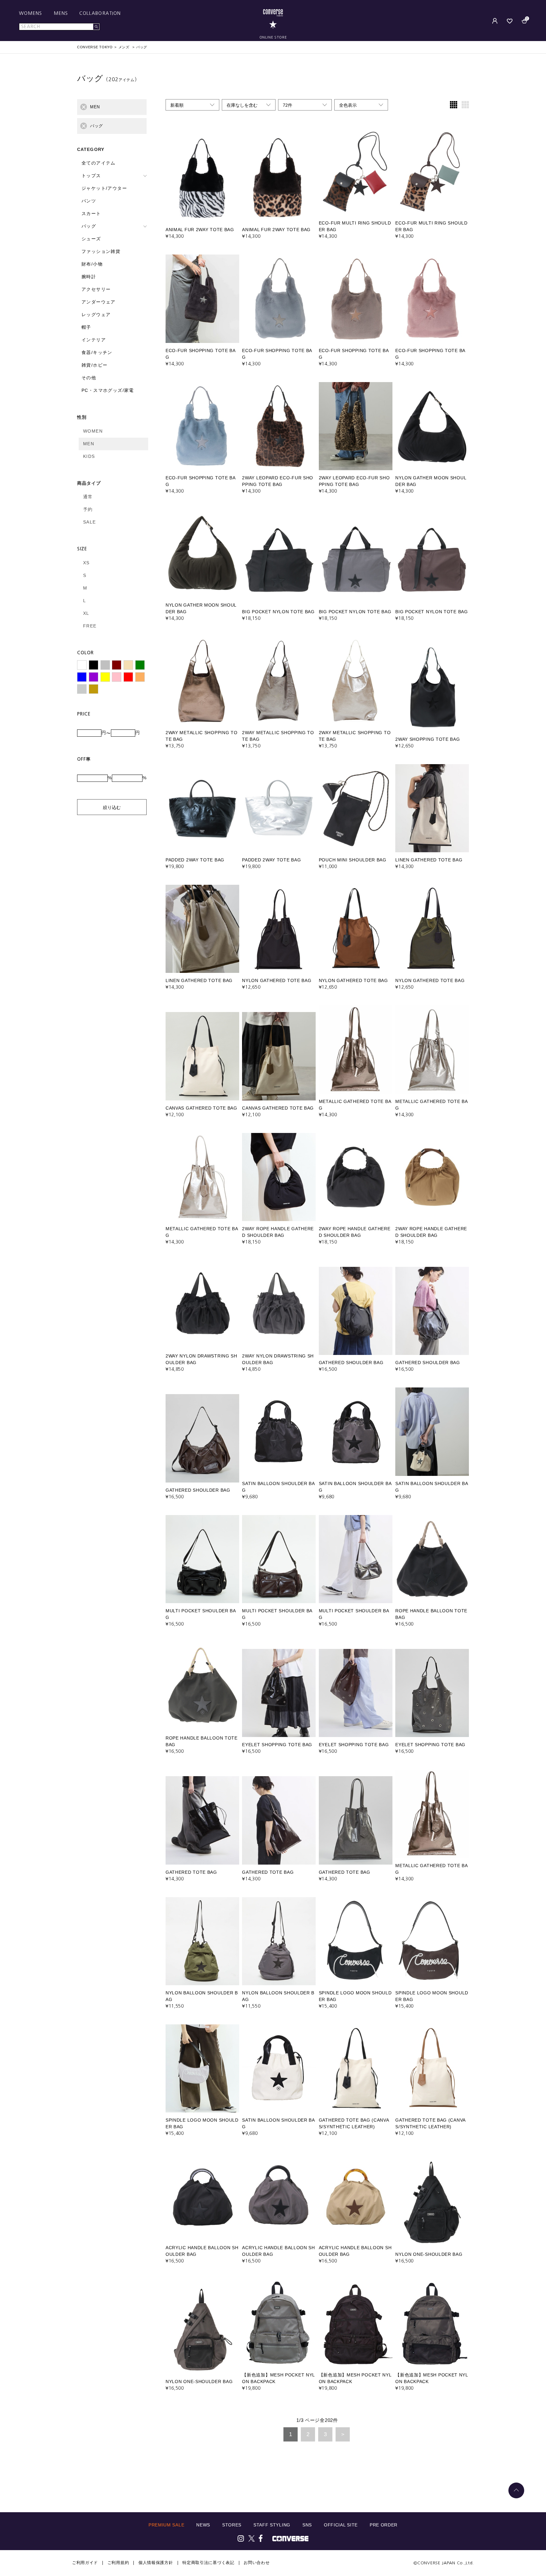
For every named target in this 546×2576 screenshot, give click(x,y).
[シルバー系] (82, 689)
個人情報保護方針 (156, 2563)
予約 (88, 509)
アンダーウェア (99, 302)
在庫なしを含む (242, 105)
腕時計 (89, 277)
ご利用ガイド (85, 2563)
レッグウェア (96, 315)
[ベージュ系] (128, 665)
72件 (288, 105)
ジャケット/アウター (104, 188)
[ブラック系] (94, 665)
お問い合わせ (257, 2563)
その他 (89, 378)
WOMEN (93, 431)
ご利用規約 (118, 2563)
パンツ (89, 201)
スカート (91, 213)
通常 (88, 497)
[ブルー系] (82, 677)
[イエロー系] (105, 677)
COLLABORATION (100, 13)
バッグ (89, 226)
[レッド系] (128, 677)
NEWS (203, 2525)
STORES (232, 2525)
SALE (90, 522)
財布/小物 (92, 264)
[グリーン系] (140, 665)
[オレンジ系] (140, 677)
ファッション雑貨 (101, 251)
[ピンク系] (117, 677)
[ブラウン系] (117, 665)
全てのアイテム (99, 163)
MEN (89, 444)
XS (86, 563)
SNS (307, 2525)
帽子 (86, 327)
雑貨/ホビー (94, 365)
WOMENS (31, 13)
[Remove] (84, 107)
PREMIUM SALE (166, 2525)
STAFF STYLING (272, 2525)
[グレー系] (105, 665)
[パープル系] (94, 677)
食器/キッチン (97, 352)
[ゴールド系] (94, 689)
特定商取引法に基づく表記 (208, 2563)
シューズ (91, 239)
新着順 (177, 105)
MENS (61, 13)
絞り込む (112, 807)
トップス (91, 176)
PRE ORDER (384, 2525)
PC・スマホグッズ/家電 (108, 390)
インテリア (94, 340)
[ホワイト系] (82, 665)
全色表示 (348, 105)
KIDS (89, 456)
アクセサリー (96, 289)
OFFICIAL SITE (341, 2525)
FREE (90, 626)
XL (86, 613)
